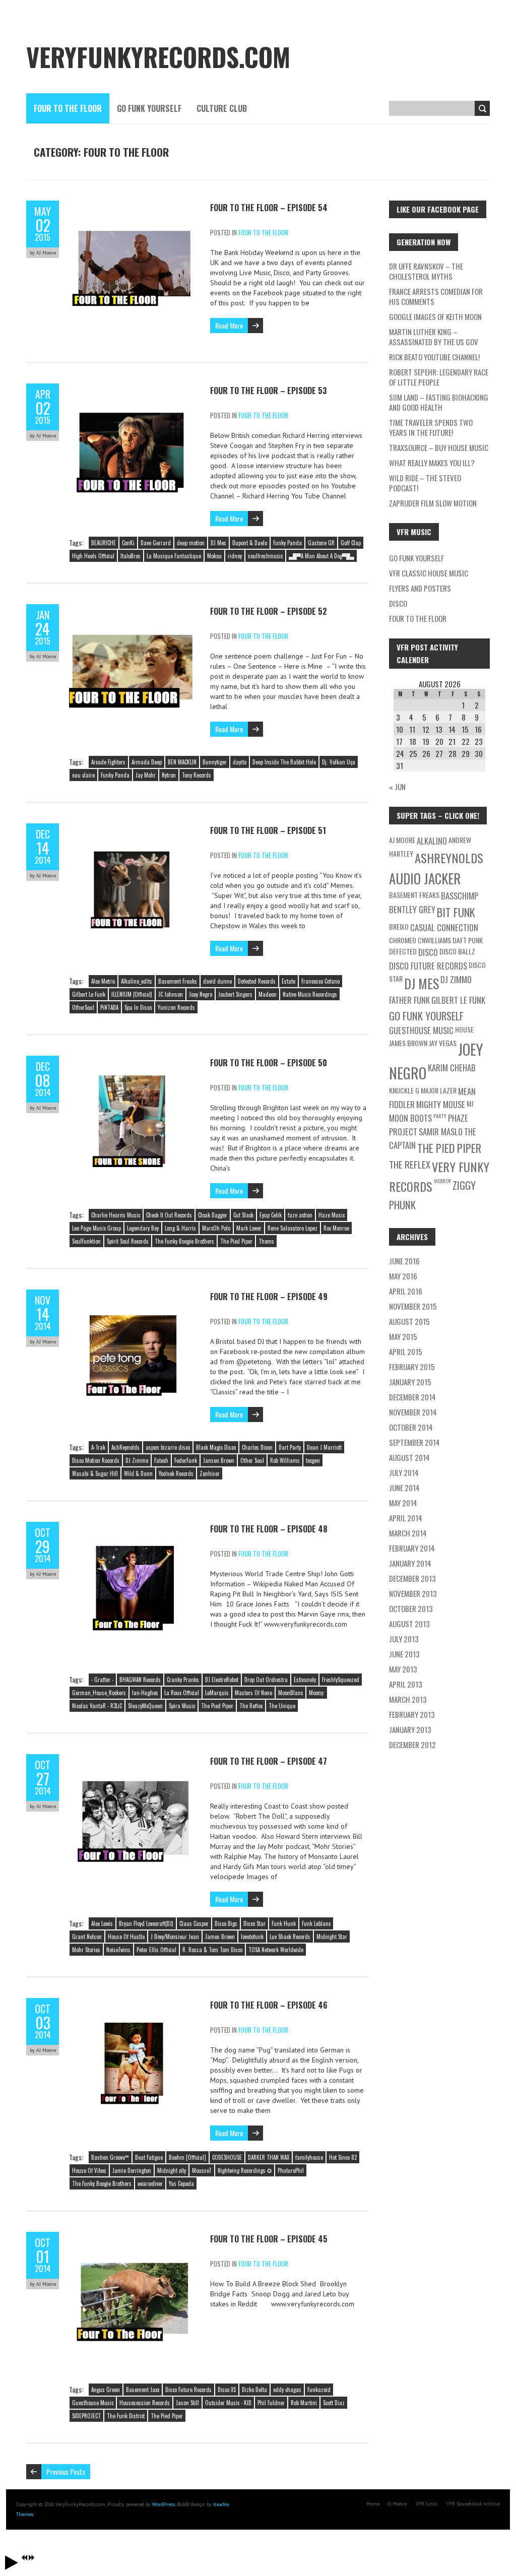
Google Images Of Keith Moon (435, 316)
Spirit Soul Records (128, 1241)
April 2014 (406, 1518)
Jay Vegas (443, 1043)
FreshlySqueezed (341, 1680)
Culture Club (222, 108)
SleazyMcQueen (145, 1706)
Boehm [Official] (187, 2157)
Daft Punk (468, 940)
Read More (229, 325)
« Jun (397, 787)
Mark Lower (249, 1228)
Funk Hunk (284, 1923)
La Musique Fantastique (174, 556)
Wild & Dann (138, 1473)
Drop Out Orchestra (266, 1680)
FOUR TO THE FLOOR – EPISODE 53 (269, 391)
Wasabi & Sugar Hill (95, 1473)
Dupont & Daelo (250, 543)
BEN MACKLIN (182, 762)
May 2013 (403, 1669)
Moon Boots (410, 1118)
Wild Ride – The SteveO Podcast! (425, 483)
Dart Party (290, 1447)
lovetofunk (252, 1937)
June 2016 (404, 1261)
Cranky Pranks (183, 1680)
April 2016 (406, 1291)
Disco (398, 603)
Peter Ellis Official (156, 1950)
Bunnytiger (215, 762)
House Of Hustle (126, 1937)
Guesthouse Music (93, 2403)
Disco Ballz (457, 951)
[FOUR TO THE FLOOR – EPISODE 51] (135, 828)
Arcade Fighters (108, 762)
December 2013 (412, 1578)
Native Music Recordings (310, 994)
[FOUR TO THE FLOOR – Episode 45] (135, 2237)
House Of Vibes (89, 2170)
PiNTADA (109, 1007)
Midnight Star (332, 1937)
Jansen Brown (219, 1460)
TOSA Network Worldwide (276, 1950)
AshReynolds (125, 1447)
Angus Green (106, 2390)
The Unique (282, 1706)
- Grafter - (102, 1680)
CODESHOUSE (227, 2157)
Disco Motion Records (96, 1460)
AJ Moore (402, 840)
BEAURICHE (104, 543)
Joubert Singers (235, 994)
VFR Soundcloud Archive (473, 2504)
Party (440, 1116)
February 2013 (412, 1714)
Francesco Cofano (320, 981)
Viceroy (442, 1181)
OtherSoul (83, 1007)
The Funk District (126, 2416)
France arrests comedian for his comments (436, 296)
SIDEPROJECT (86, 2416)
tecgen (313, 1460)
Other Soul (252, 1460)
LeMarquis (217, 1693)
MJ (470, 1103)
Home (373, 2504)
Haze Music (332, 1215)
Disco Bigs (226, 1923)
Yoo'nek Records (176, 1473)
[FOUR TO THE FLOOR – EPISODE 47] (135, 1759)
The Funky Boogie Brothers (184, 1241)
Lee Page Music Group (96, 1228)
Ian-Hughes (145, 1693)
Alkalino (432, 841)
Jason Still (187, 2403)
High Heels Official (93, 556)
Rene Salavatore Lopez (293, 1228)
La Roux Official (182, 1693)
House (464, 1029)
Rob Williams (285, 1460)
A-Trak (98, 1447)
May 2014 (403, 1503)
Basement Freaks (178, 981)
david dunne (217, 981)
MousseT (202, 2170)
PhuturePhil (291, 2170)
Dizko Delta (254, 2390)
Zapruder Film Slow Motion (433, 503)
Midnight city (172, 2170)
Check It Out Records (169, 1215)
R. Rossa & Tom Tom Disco (212, 1950)
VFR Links (427, 2504)
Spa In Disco (138, 1007)
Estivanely (305, 1680)
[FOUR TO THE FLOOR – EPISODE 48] (135, 1527)
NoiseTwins (118, 1950)
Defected (403, 951)
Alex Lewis (102, 1923)
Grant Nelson (87, 1937)
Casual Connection (444, 927)
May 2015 (403, 1336)
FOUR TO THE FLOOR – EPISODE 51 (268, 830)
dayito (240, 762)
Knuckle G (404, 1090)
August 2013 (409, 1624)
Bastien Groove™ (110, 2157)
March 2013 (408, 1699)
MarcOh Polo (216, 1228)
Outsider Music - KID (228, 2403)
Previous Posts (66, 2471)
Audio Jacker (425, 878)
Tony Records (197, 775)
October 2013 (411, 1608)
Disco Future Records (188, 2390)
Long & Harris (180, 1228)
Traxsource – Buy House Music (439, 447)
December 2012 (412, 1745)
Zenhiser (210, 1473)
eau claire (83, 775)
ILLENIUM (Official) (132, 994)
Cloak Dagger (213, 1215)
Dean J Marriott (324, 1447)
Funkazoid (319, 2390)
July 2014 (404, 1472)
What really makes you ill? (432, 463)
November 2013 (413, 1593)
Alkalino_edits (137, 981)
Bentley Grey (412, 909)
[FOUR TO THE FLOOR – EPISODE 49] (135, 1295)
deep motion (191, 543)
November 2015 (413, 1306)
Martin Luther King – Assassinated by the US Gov (434, 337)
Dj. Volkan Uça (339, 762)
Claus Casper (194, 1923)
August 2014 (409, 1457)
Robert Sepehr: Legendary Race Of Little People (439, 377)
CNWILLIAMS (434, 940)
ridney (235, 556)
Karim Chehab (452, 1068)
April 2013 (406, 1684)
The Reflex (251, 1706)
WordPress (163, 2504)
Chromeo (403, 940)
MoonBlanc (291, 1693)
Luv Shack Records (290, 1937)
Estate (288, 981)
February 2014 (412, 1548)
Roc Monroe (336, 1228)
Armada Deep (147, 762)
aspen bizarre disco (168, 1447)
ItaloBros (131, 556)
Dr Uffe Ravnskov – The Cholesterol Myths (426, 271)
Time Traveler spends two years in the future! (431, 427)
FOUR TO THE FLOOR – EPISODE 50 (269, 1063)
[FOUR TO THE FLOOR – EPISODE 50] (135, 1061)
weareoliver (150, 2183)
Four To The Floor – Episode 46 (269, 2005)
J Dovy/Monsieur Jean (175, 1937)
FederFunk (186, 1460)
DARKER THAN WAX (269, 2157)
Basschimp (460, 896)
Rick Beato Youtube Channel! (434, 357)
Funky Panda (287, 543)
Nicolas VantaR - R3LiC (97, 1706)
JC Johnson (171, 994)
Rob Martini (304, 2403)
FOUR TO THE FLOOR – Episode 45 (269, 2239)
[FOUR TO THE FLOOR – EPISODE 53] (135, 389)
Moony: (317, 1693)
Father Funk (409, 1000)
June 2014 (404, 1488)
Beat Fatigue (149, 2157)
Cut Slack (243, 1215)
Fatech (161, 1460)
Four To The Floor (68, 108)
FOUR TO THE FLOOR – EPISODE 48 (269, 1529)
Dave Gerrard (156, 543)
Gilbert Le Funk (89, 994)
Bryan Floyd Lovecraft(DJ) (146, 1923)
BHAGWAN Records (140, 1680)
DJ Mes (218, 543)
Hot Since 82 (343, 2157)
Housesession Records (145, 2403)
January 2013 (410, 1729)
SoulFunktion (86, 1241)
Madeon (268, 994)
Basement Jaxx (143, 2390)
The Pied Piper (236, 1241)
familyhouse (309, 2157)
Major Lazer (439, 1090)
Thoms (266, 1241)
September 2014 (414, 1442)
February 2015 (412, 1367)
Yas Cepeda (181, 2183)
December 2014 (412, 1397)
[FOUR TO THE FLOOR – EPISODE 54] (135, 206)
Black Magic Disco (216, 1447)
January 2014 (410, 1563)
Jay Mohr (146, 775)
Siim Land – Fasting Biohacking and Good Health (439, 402)
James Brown (220, 1937)
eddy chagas (287, 2390)
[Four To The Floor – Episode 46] (135, 2003)
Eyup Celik (271, 1215)
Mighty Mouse (441, 1104)
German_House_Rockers (99, 1693)
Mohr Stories (86, 1950)
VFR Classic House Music (429, 573)
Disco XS (227, 2390)
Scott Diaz (334, 2403)
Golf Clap (351, 543)
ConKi (128, 543)
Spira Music (182, 1706)
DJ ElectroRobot (222, 1680)
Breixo (399, 926)
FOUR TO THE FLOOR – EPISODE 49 (269, 1297)
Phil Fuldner (271, 2403)
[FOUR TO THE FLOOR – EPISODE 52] (135, 609)
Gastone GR (321, 543)
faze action (300, 1215)
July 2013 (404, 1639)
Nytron (169, 775)
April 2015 (406, 1351)
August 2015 (409, 1321)
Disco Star (254, 1923)
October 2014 (411, 1427)
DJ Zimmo (137, 1460)
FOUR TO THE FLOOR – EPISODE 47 (269, 1761)
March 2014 (408, 1533)
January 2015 (410, 1382)
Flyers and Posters (420, 588)
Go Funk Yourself (149, 108)
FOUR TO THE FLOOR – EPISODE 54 (269, 208)
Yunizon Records (176, 1007)
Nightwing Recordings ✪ (245, 2170)
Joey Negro (201, 994)
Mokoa (214, 556)
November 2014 (413, 1412)
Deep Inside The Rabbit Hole (284, 762)
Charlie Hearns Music (116, 1215)
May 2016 (403, 1276)
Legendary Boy (143, 1228)
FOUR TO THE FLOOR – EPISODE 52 (269, 611)
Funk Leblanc (316, 1923)
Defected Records (257, 981)
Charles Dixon (257, 1447)
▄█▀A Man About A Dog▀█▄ (321, 556)
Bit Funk (456, 912)
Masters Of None (253, 1693)
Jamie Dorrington (132, 2170)
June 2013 (404, 1654)
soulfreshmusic (265, 556)
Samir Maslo (441, 1132)
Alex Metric (103, 981)
